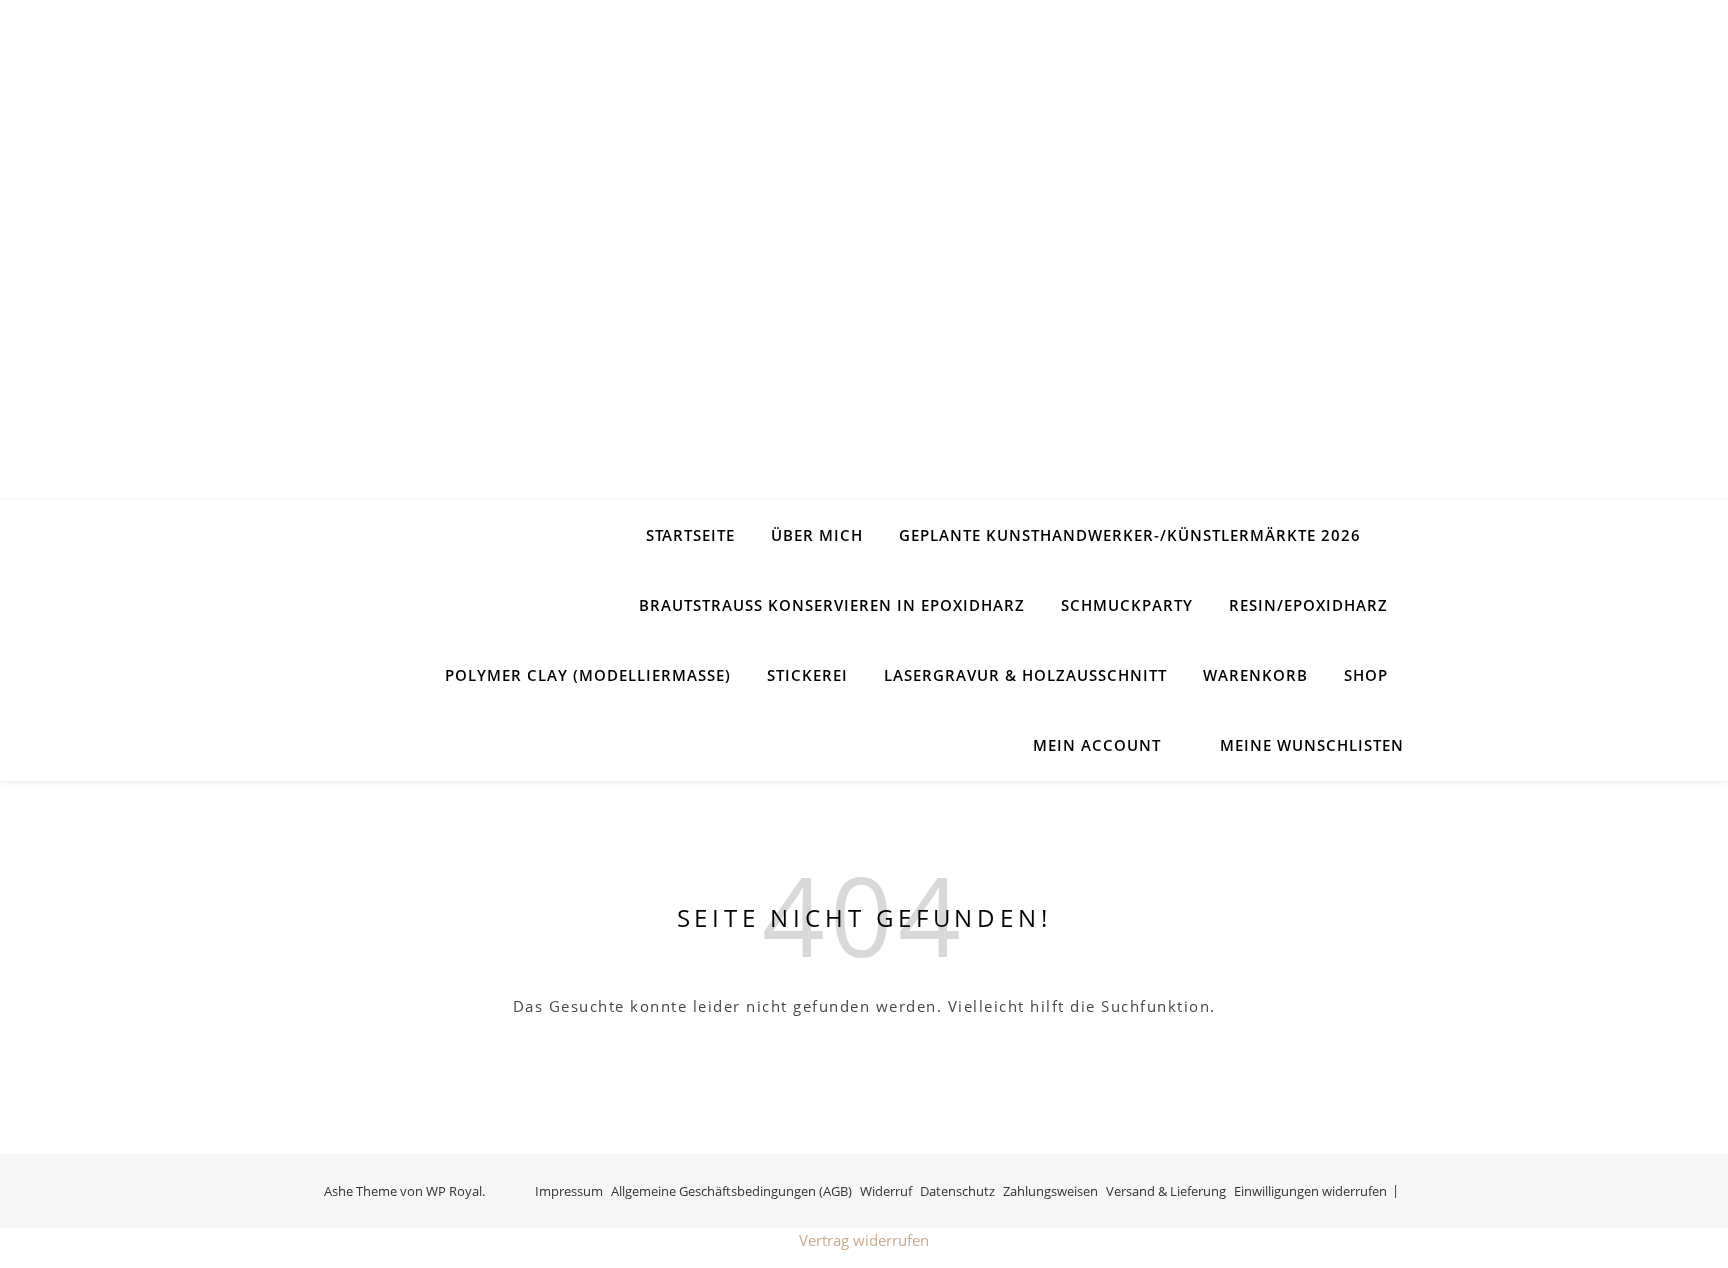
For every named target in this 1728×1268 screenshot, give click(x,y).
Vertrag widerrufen (864, 1240)
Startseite (690, 535)
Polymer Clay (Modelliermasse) (588, 675)
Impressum (569, 1191)
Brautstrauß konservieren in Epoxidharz (832, 605)
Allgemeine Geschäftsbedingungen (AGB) (731, 1191)
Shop (1366, 675)
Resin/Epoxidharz (1308, 605)
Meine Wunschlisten (1312, 745)
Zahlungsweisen (1050, 1191)
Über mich (817, 535)
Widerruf (886, 1191)
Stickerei (807, 675)
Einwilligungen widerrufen (1310, 1191)
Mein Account (1097, 745)
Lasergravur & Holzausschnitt (1025, 675)
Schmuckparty (1127, 605)
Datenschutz (957, 1191)
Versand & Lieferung (1166, 1191)
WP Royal (454, 1191)
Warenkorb (1255, 675)
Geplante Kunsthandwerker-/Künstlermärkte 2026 (1130, 535)
